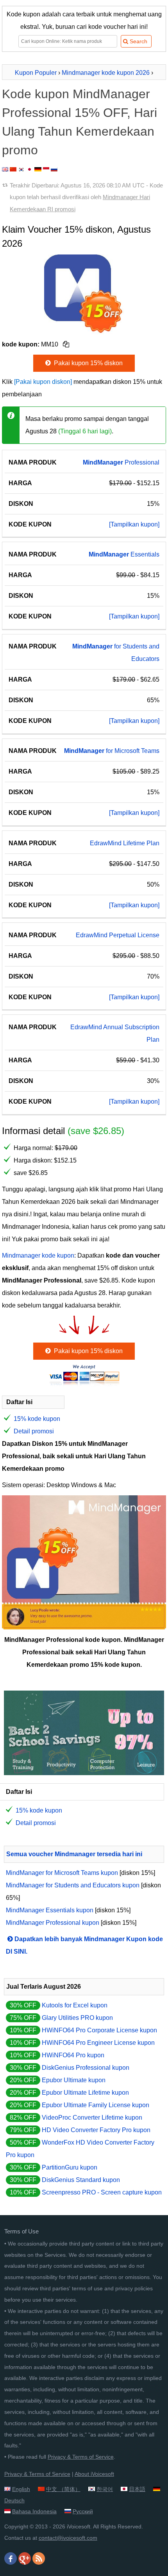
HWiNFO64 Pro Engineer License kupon (98, 2043)
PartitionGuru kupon (70, 2167)
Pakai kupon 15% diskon (88, 363)
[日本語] (29, 169)
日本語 (137, 2489)
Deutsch (14, 2500)
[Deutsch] (38, 169)
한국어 (105, 2489)
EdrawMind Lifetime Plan (125, 843)
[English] (5, 169)
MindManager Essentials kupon (50, 1910)
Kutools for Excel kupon (75, 2005)
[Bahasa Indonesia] (46, 169)
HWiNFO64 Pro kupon (73, 2055)
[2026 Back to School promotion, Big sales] (84, 1773)
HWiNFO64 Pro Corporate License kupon (99, 2030)
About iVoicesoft (94, 2474)
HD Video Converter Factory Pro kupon (96, 2130)
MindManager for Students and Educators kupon (73, 1885)
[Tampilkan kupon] (134, 524)
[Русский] (54, 169)
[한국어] (21, 169)
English (21, 2489)
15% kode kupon (37, 1419)
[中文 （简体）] (13, 169)
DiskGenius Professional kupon (86, 2068)
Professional (121, 462)
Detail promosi (34, 1431)
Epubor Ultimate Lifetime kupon (85, 2093)
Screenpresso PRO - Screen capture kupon (102, 2192)
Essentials (124, 554)
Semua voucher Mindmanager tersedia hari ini (74, 1854)
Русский (83, 2511)
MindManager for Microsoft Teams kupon (62, 1873)
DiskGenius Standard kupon (81, 2180)
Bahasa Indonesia (34, 2511)
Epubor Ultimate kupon (74, 2080)
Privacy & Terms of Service (81, 2457)
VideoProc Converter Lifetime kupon (92, 2118)
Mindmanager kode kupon (38, 1255)
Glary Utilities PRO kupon (77, 2018)
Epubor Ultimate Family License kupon (96, 2105)
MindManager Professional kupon (53, 1923)
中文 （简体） (63, 2489)
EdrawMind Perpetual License (118, 935)
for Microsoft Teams (112, 751)
